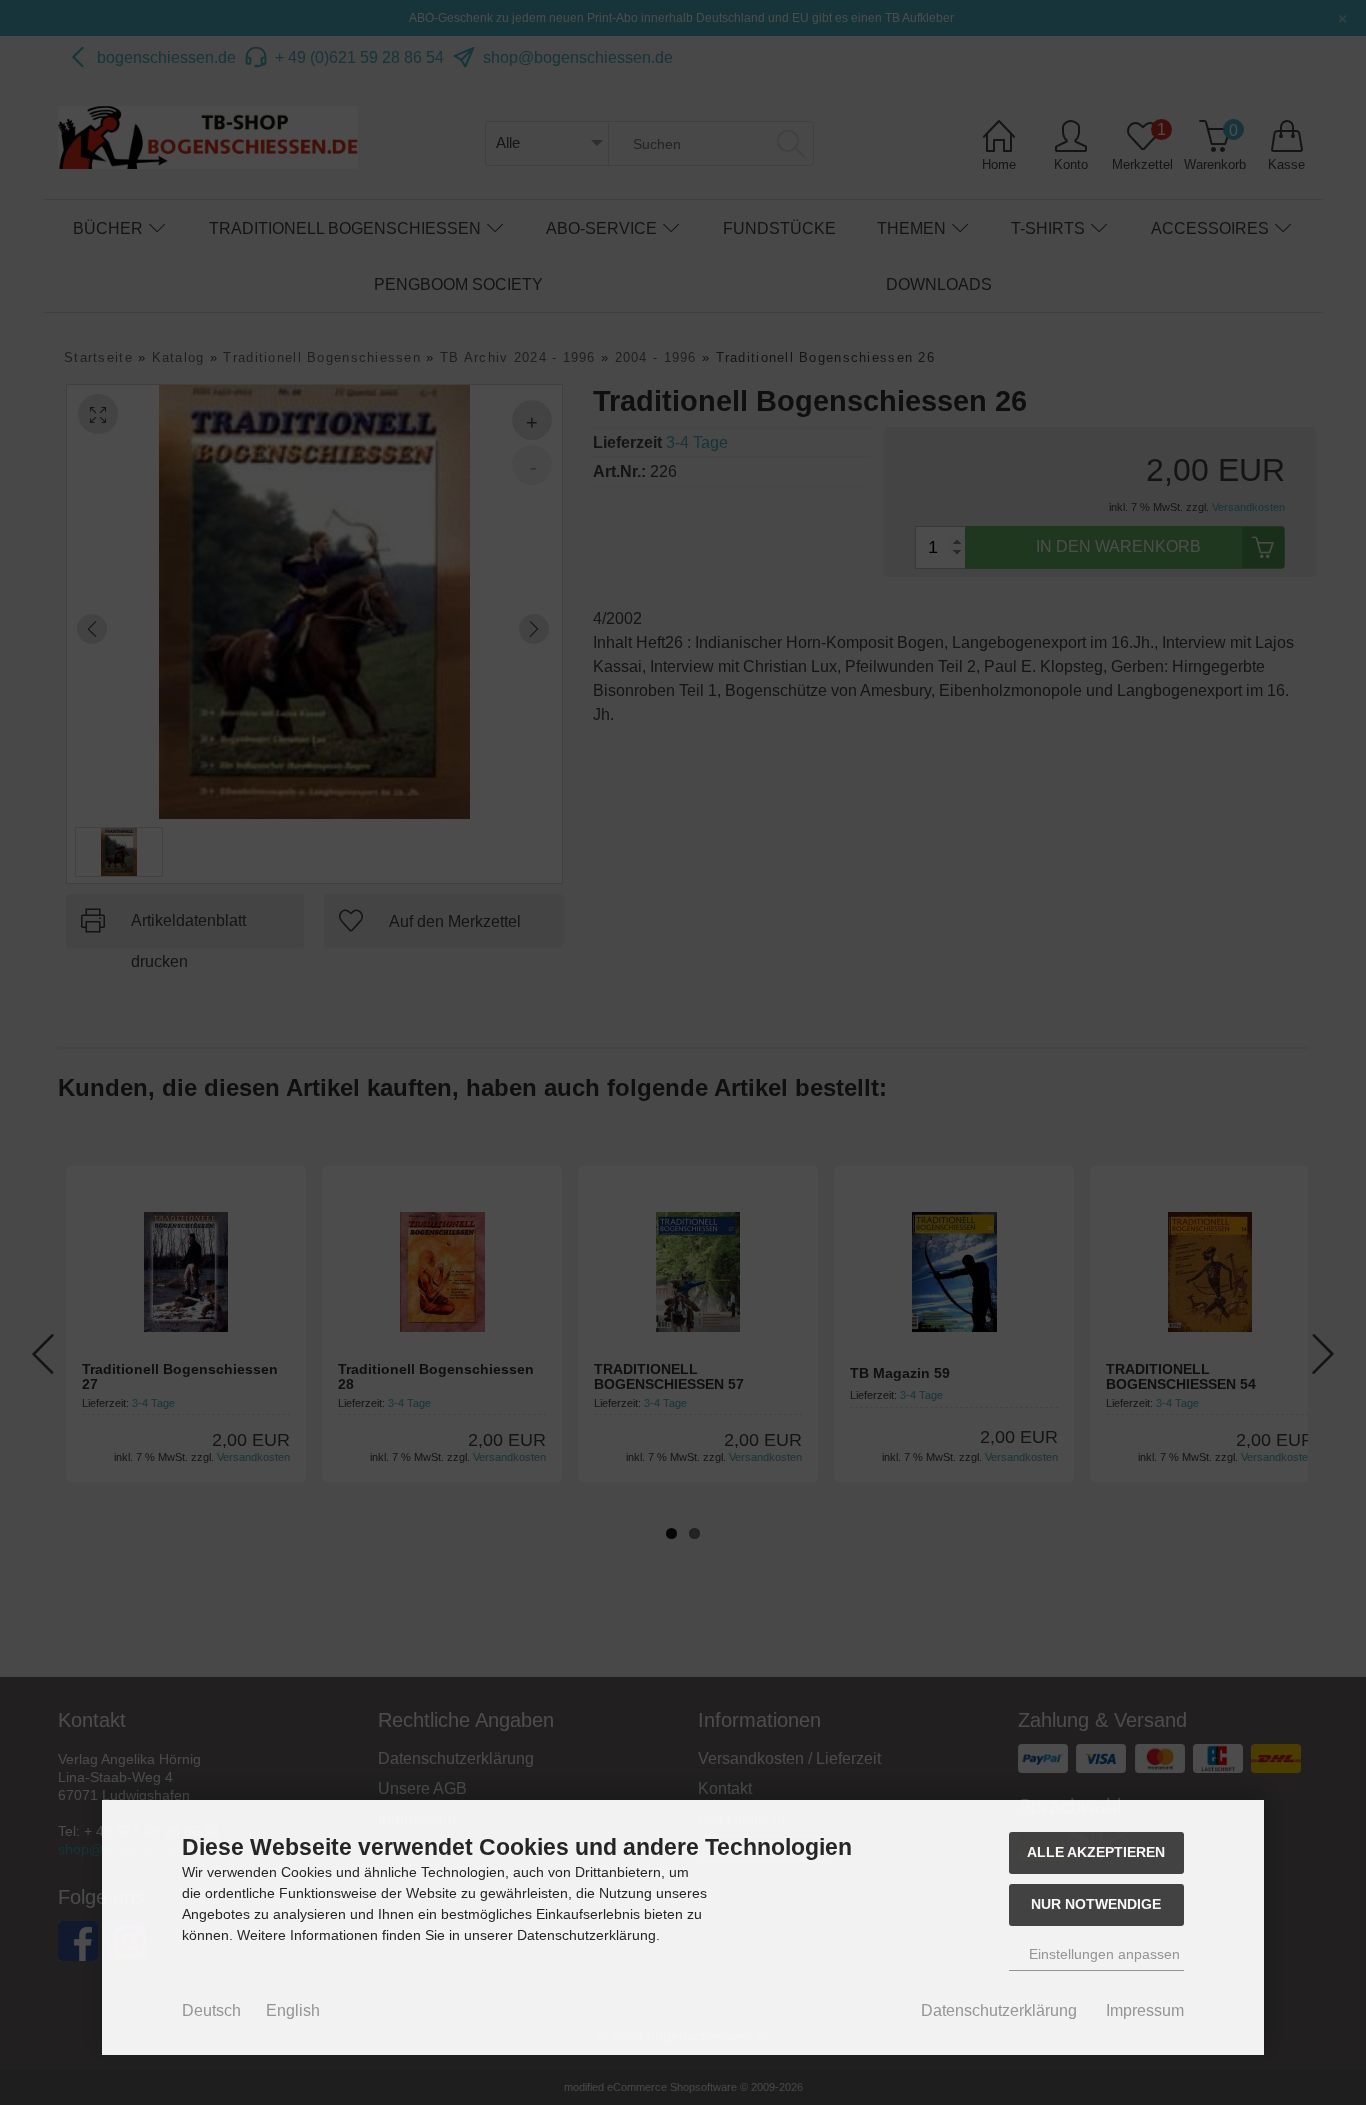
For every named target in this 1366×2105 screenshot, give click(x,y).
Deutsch (211, 2010)
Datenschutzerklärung (999, 2010)
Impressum (1145, 2010)
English (293, 2010)
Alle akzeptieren (1096, 1852)
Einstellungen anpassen (1102, 1954)
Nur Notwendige (1096, 1904)
